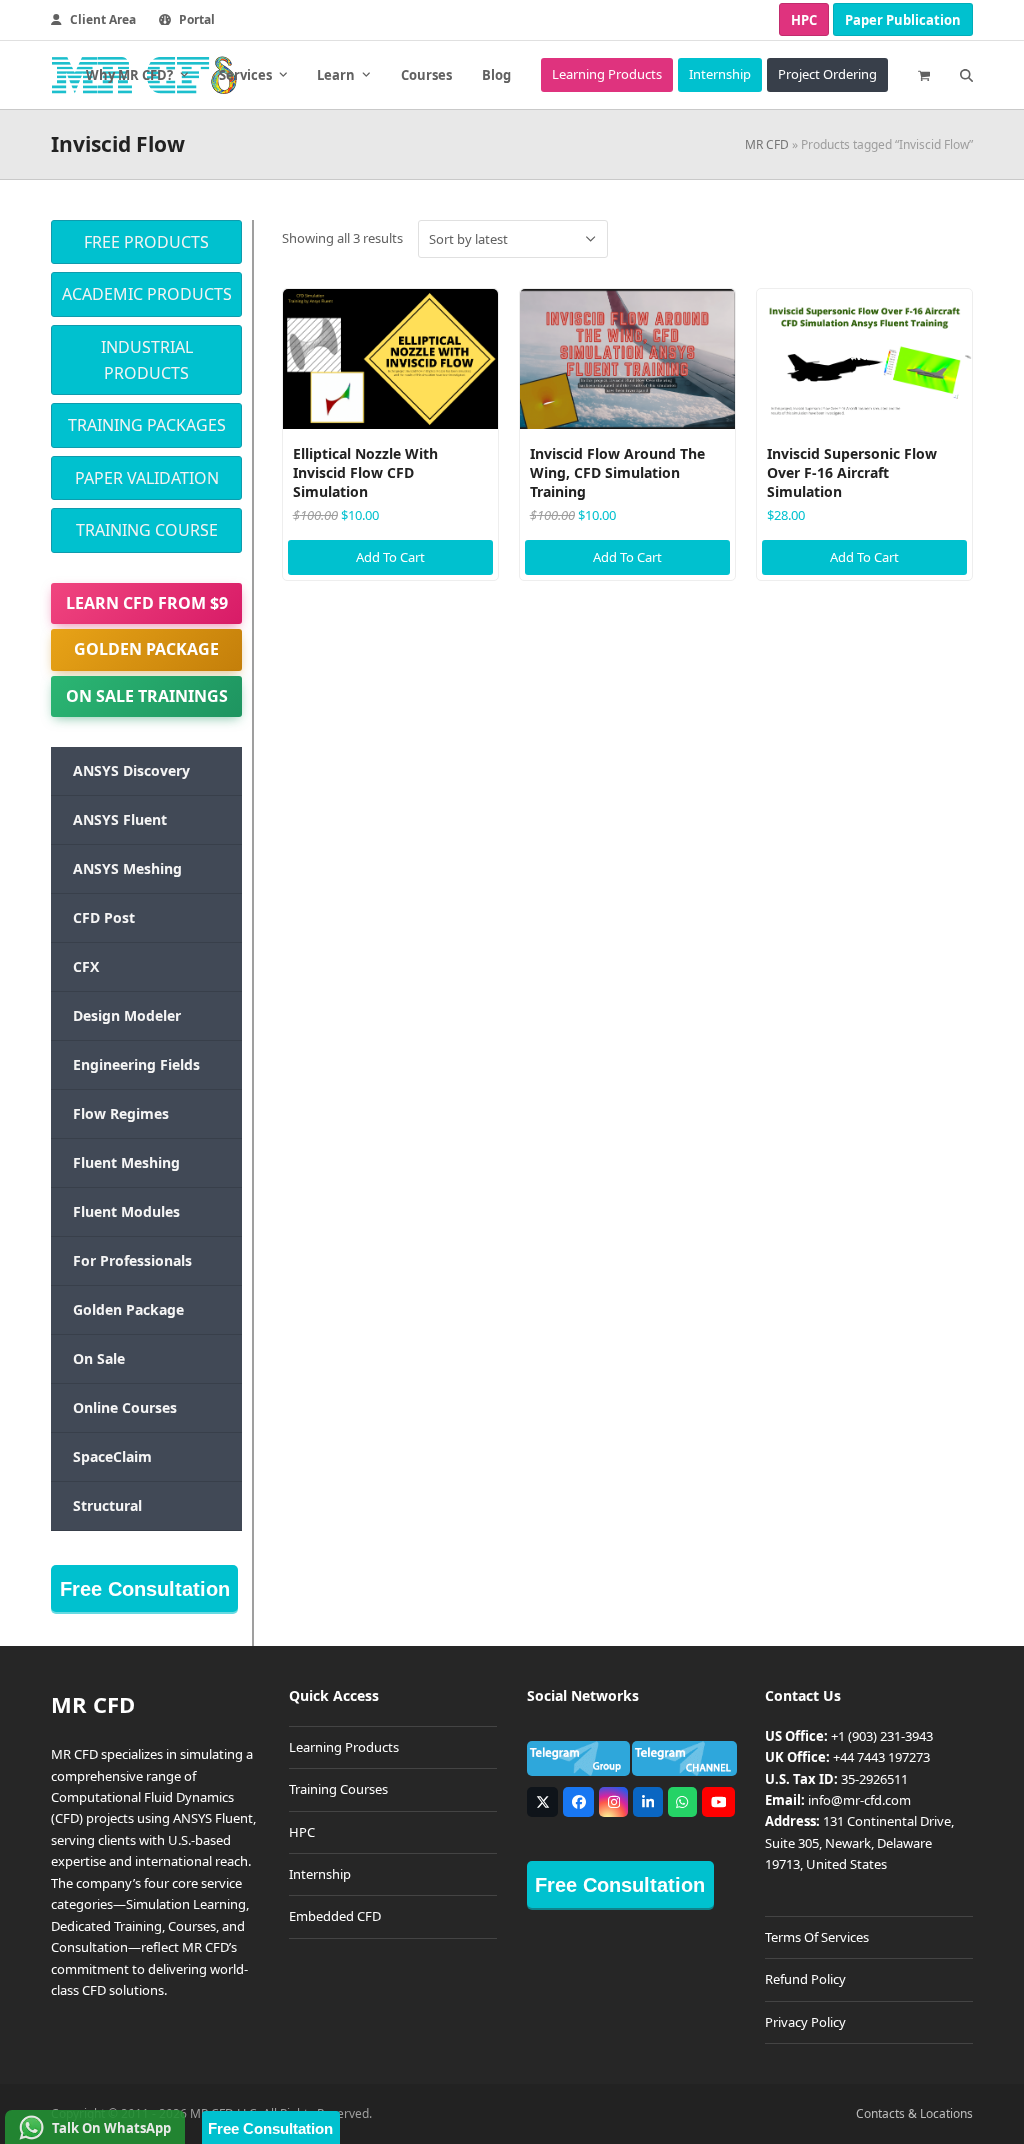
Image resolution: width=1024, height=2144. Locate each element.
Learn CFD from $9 (147, 603)
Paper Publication (903, 20)
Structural (107, 1505)
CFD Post (104, 917)
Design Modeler (127, 1015)
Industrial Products (147, 360)
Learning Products (344, 1747)
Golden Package (146, 649)
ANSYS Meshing (127, 868)
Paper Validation (147, 478)
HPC (804, 20)
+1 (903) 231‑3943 (882, 1736)
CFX (86, 966)
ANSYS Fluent (120, 819)
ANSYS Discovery (131, 770)
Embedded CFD (335, 1916)
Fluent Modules (126, 1211)
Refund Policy (805, 1979)
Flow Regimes (121, 1113)
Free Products (146, 242)
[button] (924, 75)
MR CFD (767, 144)
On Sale (99, 1358)
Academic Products (147, 294)
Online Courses (125, 1407)
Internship (320, 1874)
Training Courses (338, 1789)
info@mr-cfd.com (859, 1800)
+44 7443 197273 (881, 1757)
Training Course (147, 530)
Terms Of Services (817, 1937)
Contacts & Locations (914, 2113)
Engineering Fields (136, 1064)
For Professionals (132, 1260)
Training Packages (147, 425)
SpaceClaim (112, 1456)
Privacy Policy (805, 2022)
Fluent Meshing (126, 1162)
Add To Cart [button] (390, 557)
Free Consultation (145, 1589)
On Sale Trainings (147, 696)
